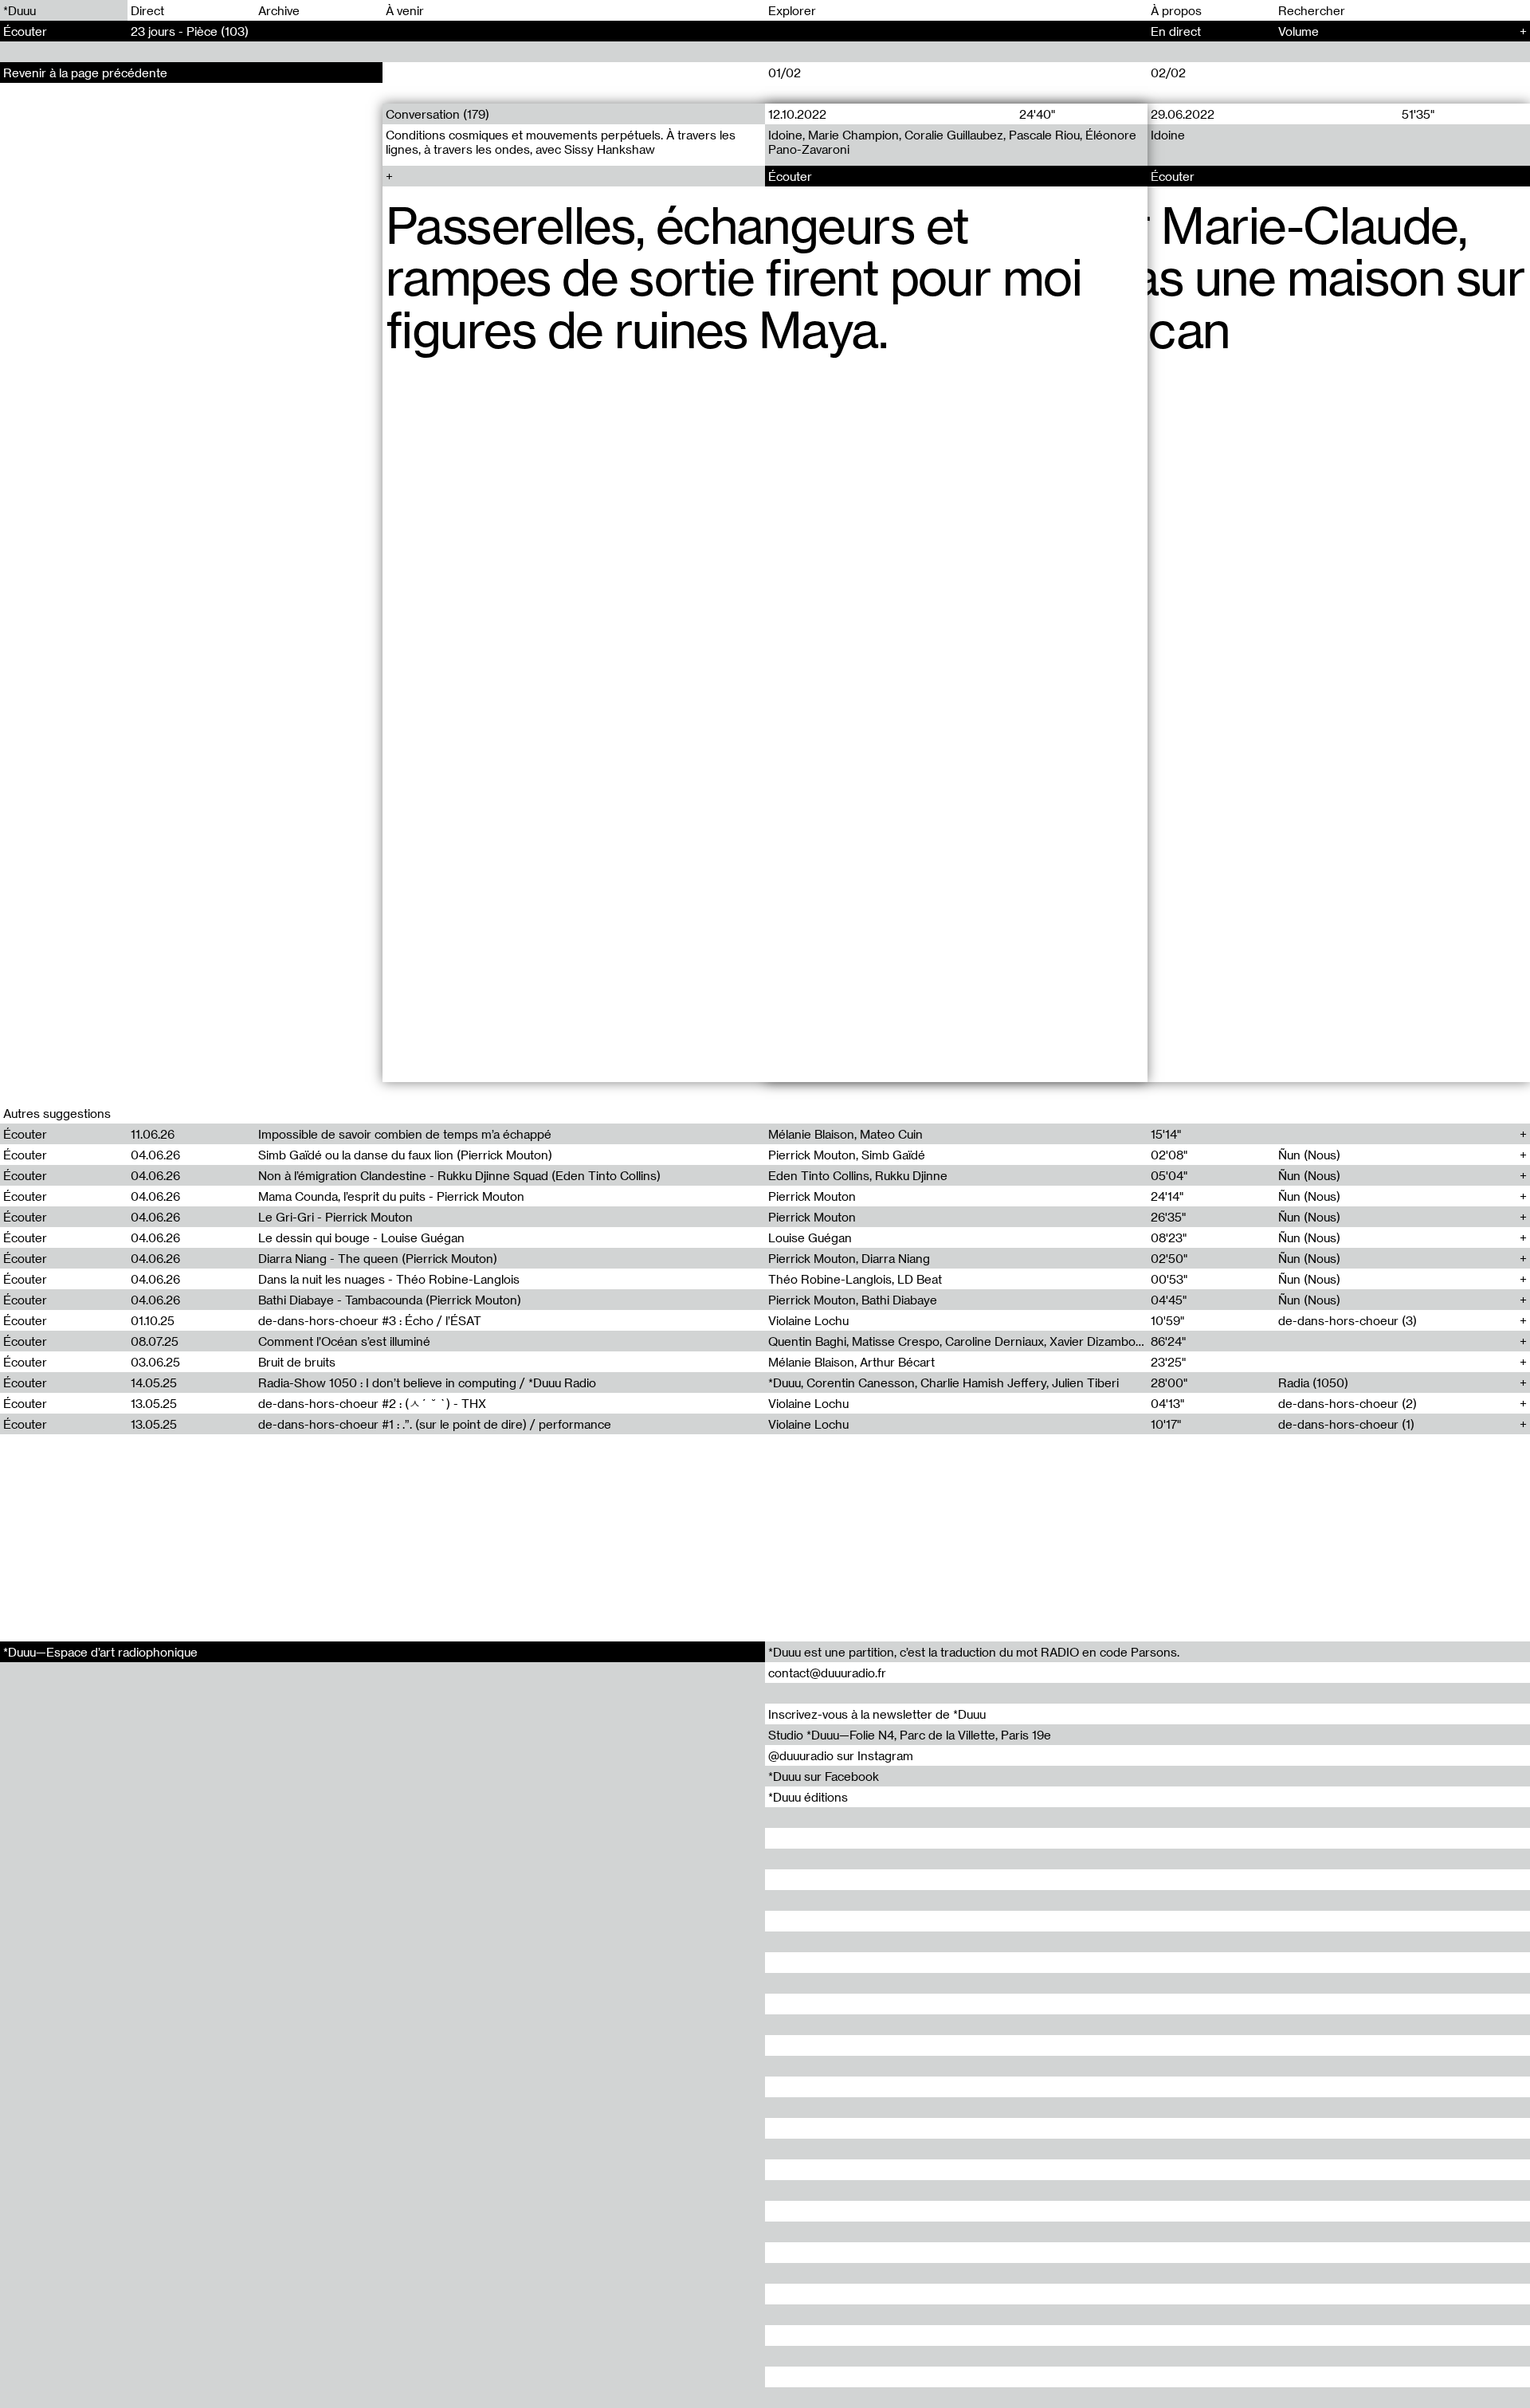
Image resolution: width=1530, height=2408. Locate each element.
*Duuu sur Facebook (824, 1776)
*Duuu (20, 10)
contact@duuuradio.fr (827, 1673)
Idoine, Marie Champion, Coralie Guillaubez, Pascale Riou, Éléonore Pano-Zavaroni (952, 142)
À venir (405, 10)
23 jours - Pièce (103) (190, 31)
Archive (279, 10)
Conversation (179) (437, 114)
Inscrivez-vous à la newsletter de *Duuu (877, 1714)
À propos (1176, 10)
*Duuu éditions (808, 1797)
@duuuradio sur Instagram (841, 1755)
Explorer (792, 10)
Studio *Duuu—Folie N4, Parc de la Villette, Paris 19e (910, 1735)
